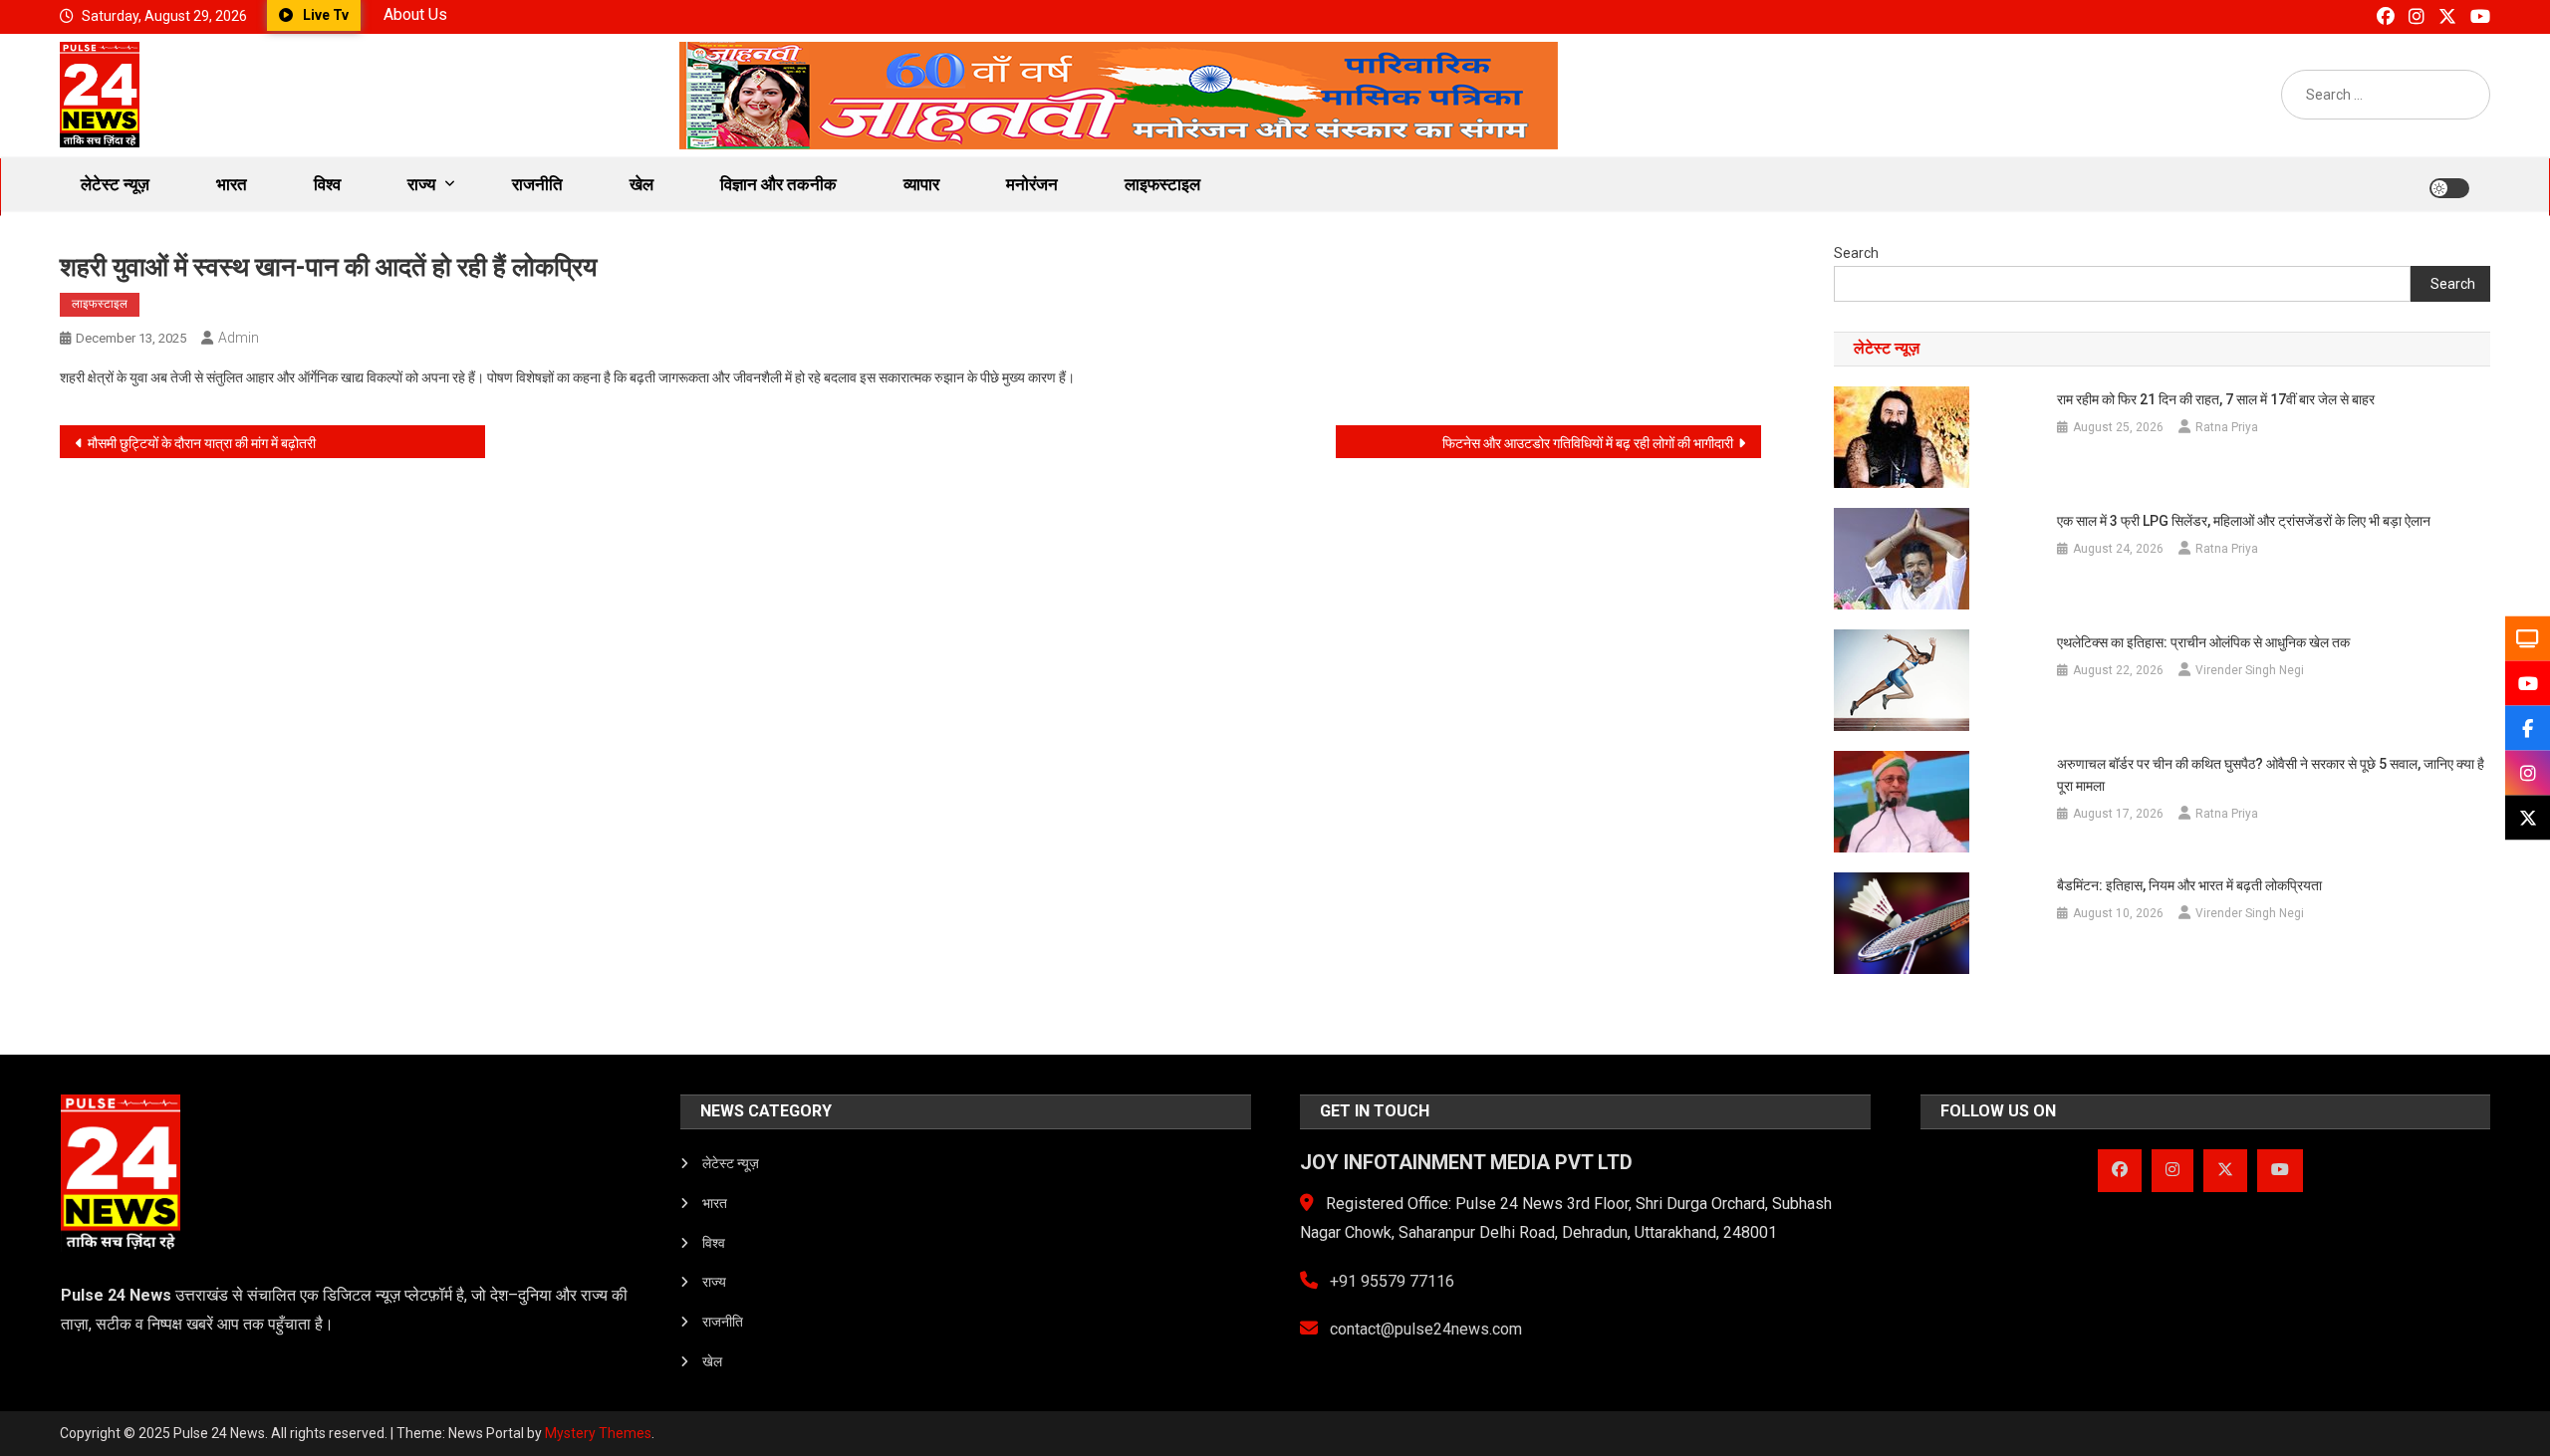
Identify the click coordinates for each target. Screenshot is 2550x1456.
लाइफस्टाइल (1162, 184)
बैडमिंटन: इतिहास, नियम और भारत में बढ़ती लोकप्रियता (2189, 885)
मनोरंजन (1032, 184)
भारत (232, 184)
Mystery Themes (598, 1433)
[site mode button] (2449, 188)
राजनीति (537, 184)
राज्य (421, 184)
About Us (415, 14)
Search (1856, 253)
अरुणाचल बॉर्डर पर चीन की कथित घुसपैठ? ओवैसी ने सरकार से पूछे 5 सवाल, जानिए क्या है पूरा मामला (2271, 775)
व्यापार (921, 184)
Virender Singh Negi (2250, 670)
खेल (641, 184)
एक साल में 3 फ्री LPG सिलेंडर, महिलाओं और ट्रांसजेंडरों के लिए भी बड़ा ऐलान (2244, 521)
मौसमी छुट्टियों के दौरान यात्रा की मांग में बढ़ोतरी (202, 443)
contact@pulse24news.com (1424, 1329)
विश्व (327, 184)
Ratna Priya (2227, 427)
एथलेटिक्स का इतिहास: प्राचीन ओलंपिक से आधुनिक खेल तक (2203, 642)
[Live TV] (2528, 639)
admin (239, 338)
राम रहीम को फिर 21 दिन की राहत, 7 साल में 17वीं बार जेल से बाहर (2216, 399)
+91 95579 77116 (1390, 1281)
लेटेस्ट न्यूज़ (115, 184)
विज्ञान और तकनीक (778, 184)
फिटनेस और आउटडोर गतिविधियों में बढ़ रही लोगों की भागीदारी (1588, 443)
